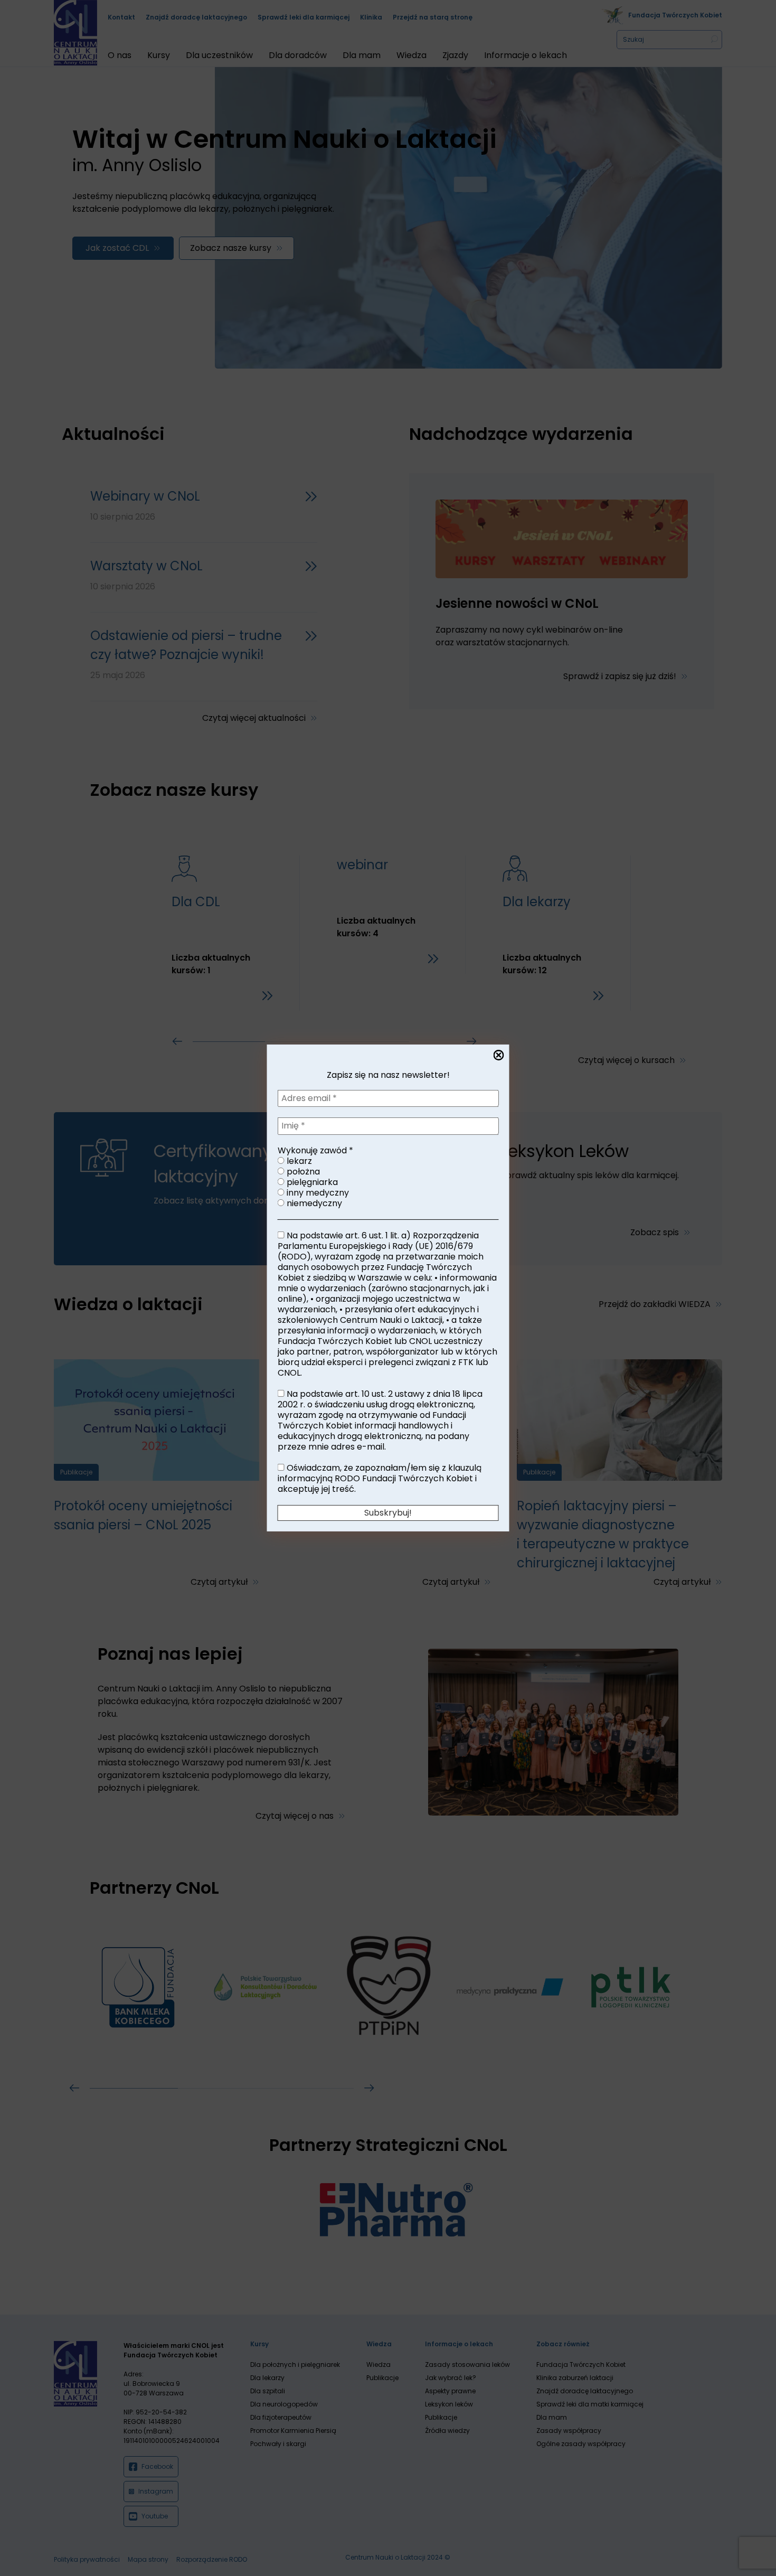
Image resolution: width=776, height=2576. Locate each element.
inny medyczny (317, 1193)
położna (302, 1172)
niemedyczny (313, 1204)
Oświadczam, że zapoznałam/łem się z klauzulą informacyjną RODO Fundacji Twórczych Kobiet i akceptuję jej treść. (380, 1479)
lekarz (298, 1161)
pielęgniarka (311, 1182)
